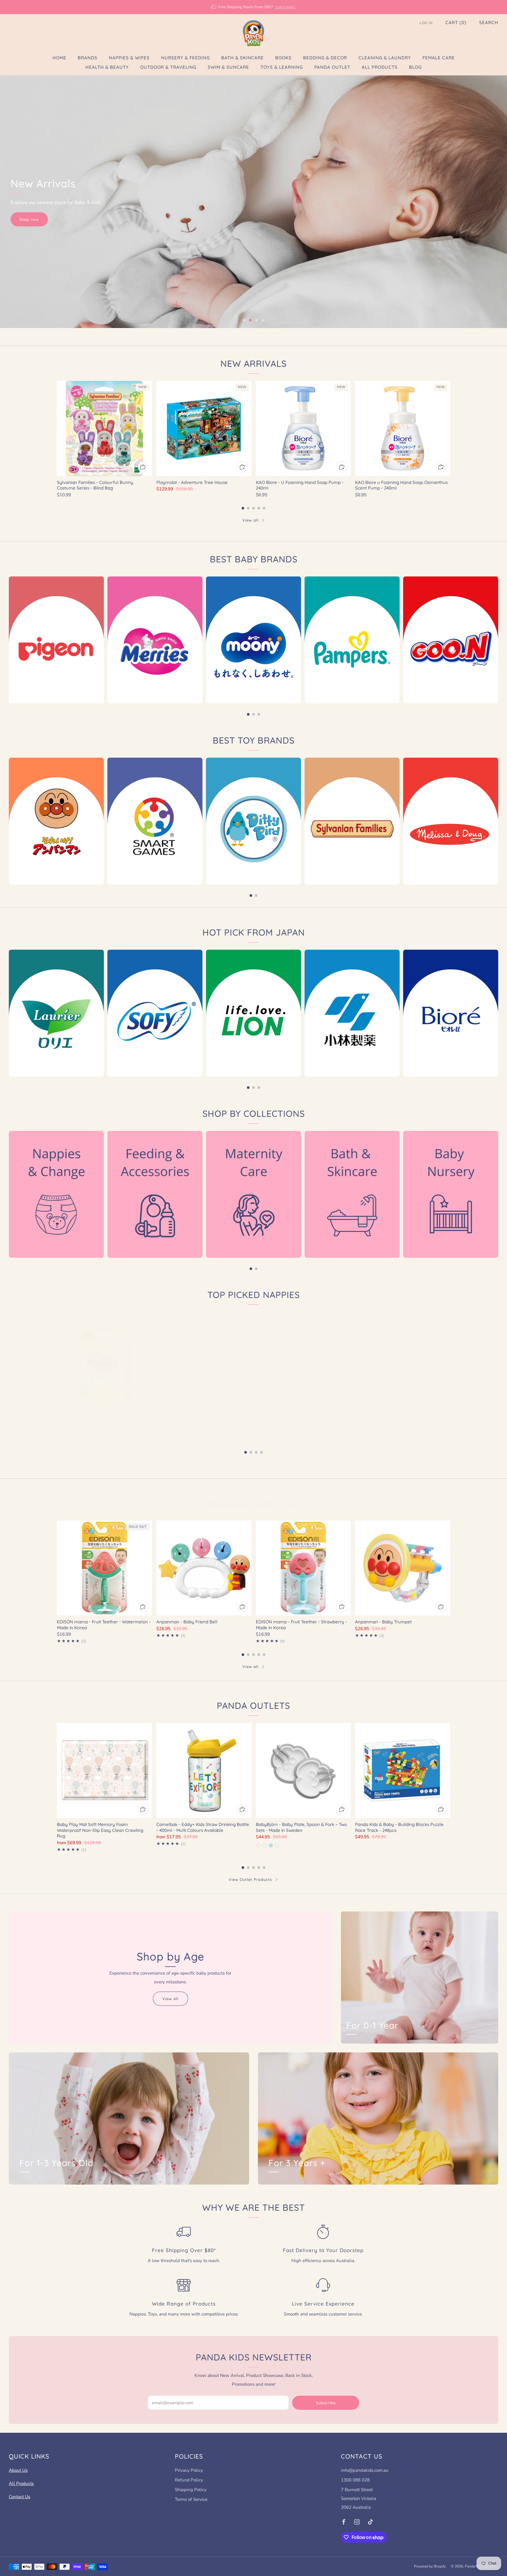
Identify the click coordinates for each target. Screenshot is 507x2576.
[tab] (243, 508)
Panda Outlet (332, 67)
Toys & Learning (282, 67)
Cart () (456, 22)
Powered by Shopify (430, 2566)
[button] (244, 320)
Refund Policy (189, 2480)
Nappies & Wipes (129, 58)
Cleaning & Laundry (385, 58)
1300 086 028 (355, 2480)
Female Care (439, 58)
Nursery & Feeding (185, 58)
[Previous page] (57, 429)
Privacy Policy (189, 2470)
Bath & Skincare (242, 58)
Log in (426, 23)
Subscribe (326, 2403)
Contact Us (20, 2497)
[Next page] (450, 429)
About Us (18, 2470)
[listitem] (253, 7)
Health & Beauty (107, 67)
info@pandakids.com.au (365, 2470)
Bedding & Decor (325, 58)
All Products (380, 67)
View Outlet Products (250, 1879)
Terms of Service (191, 2499)
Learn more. (285, 7)
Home (59, 58)
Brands (88, 58)
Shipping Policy (191, 2490)
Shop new (29, 219)
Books (283, 58)
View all (250, 520)
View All (170, 1999)
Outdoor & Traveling (168, 67)
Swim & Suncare (228, 67)
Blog (415, 67)
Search (489, 22)
